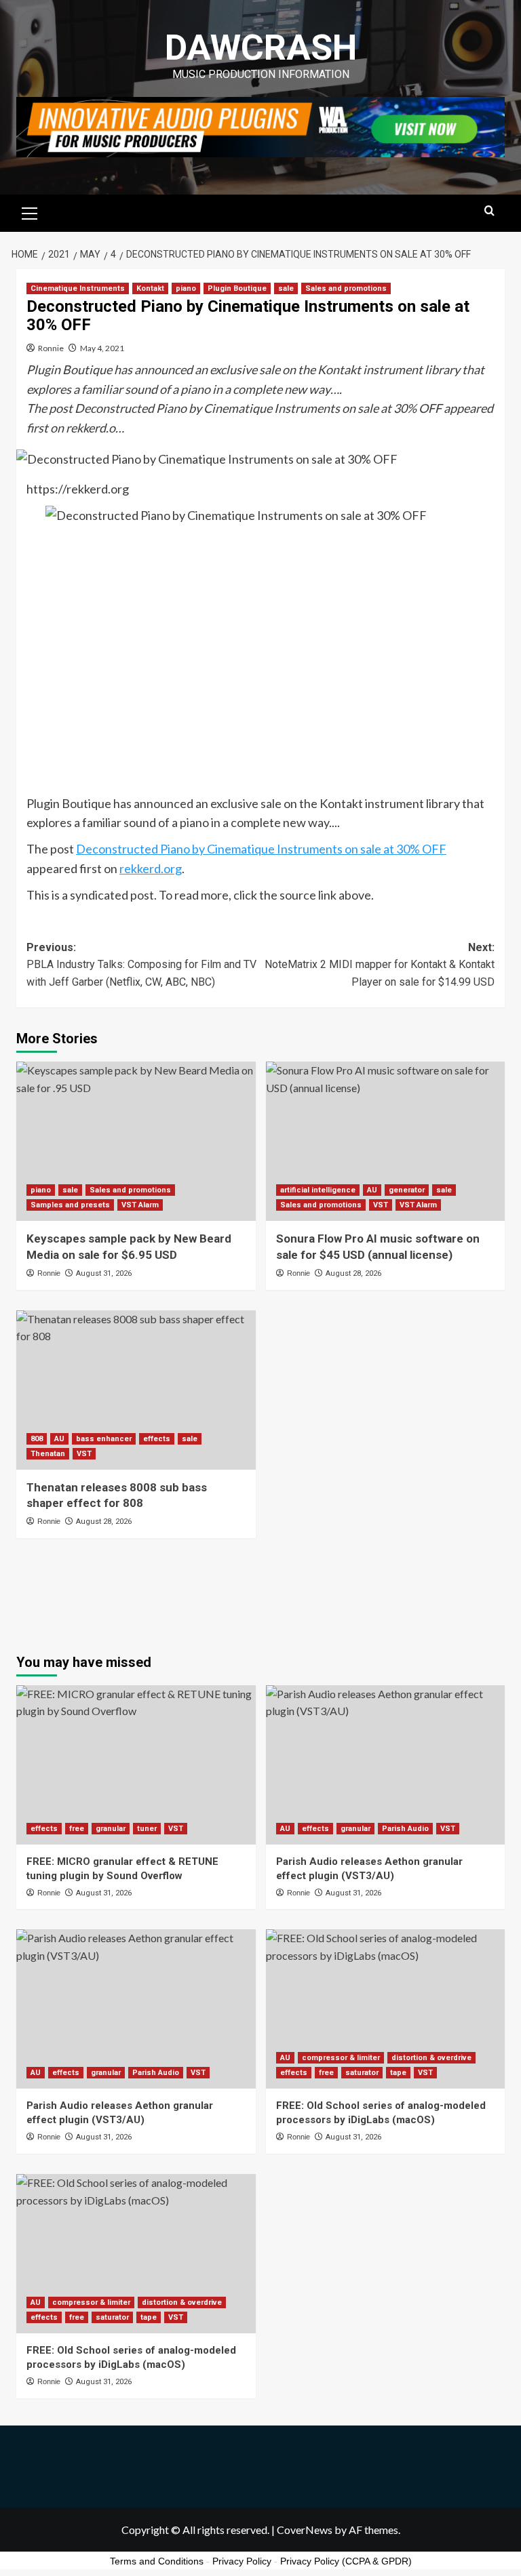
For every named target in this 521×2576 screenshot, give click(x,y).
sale (286, 288)
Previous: (141, 965)
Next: (380, 965)
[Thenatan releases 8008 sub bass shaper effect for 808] (136, 1390)
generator (407, 1190)
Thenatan (48, 1454)
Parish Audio (405, 1829)
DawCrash (261, 48)
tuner (147, 1829)
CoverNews (305, 2530)
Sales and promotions (346, 288)
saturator (362, 2073)
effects (157, 1439)
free (77, 1829)
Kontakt (150, 288)
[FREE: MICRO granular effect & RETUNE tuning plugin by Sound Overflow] (136, 1765)
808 (37, 1439)
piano (186, 288)
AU (372, 1190)
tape (398, 2073)
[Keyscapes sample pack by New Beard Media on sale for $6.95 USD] (136, 1141)
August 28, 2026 (353, 1273)
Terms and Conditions (157, 2561)
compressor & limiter (341, 2058)
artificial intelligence (318, 1190)
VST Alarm (140, 1205)
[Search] (489, 211)
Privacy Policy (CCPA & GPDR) (346, 2561)
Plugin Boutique (237, 288)
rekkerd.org (151, 868)
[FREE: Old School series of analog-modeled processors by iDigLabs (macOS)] (386, 2009)
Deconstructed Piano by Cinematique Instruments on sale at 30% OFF (261, 849)
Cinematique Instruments (78, 288)
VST (381, 1205)
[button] (30, 212)
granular (111, 1829)
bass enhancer (104, 1439)
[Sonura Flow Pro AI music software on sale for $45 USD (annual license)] (386, 1141)
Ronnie (51, 348)
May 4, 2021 (102, 348)
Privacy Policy (242, 2561)
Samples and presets (70, 1205)
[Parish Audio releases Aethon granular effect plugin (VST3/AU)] (386, 1765)
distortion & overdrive (431, 2058)
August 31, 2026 (104, 1273)
